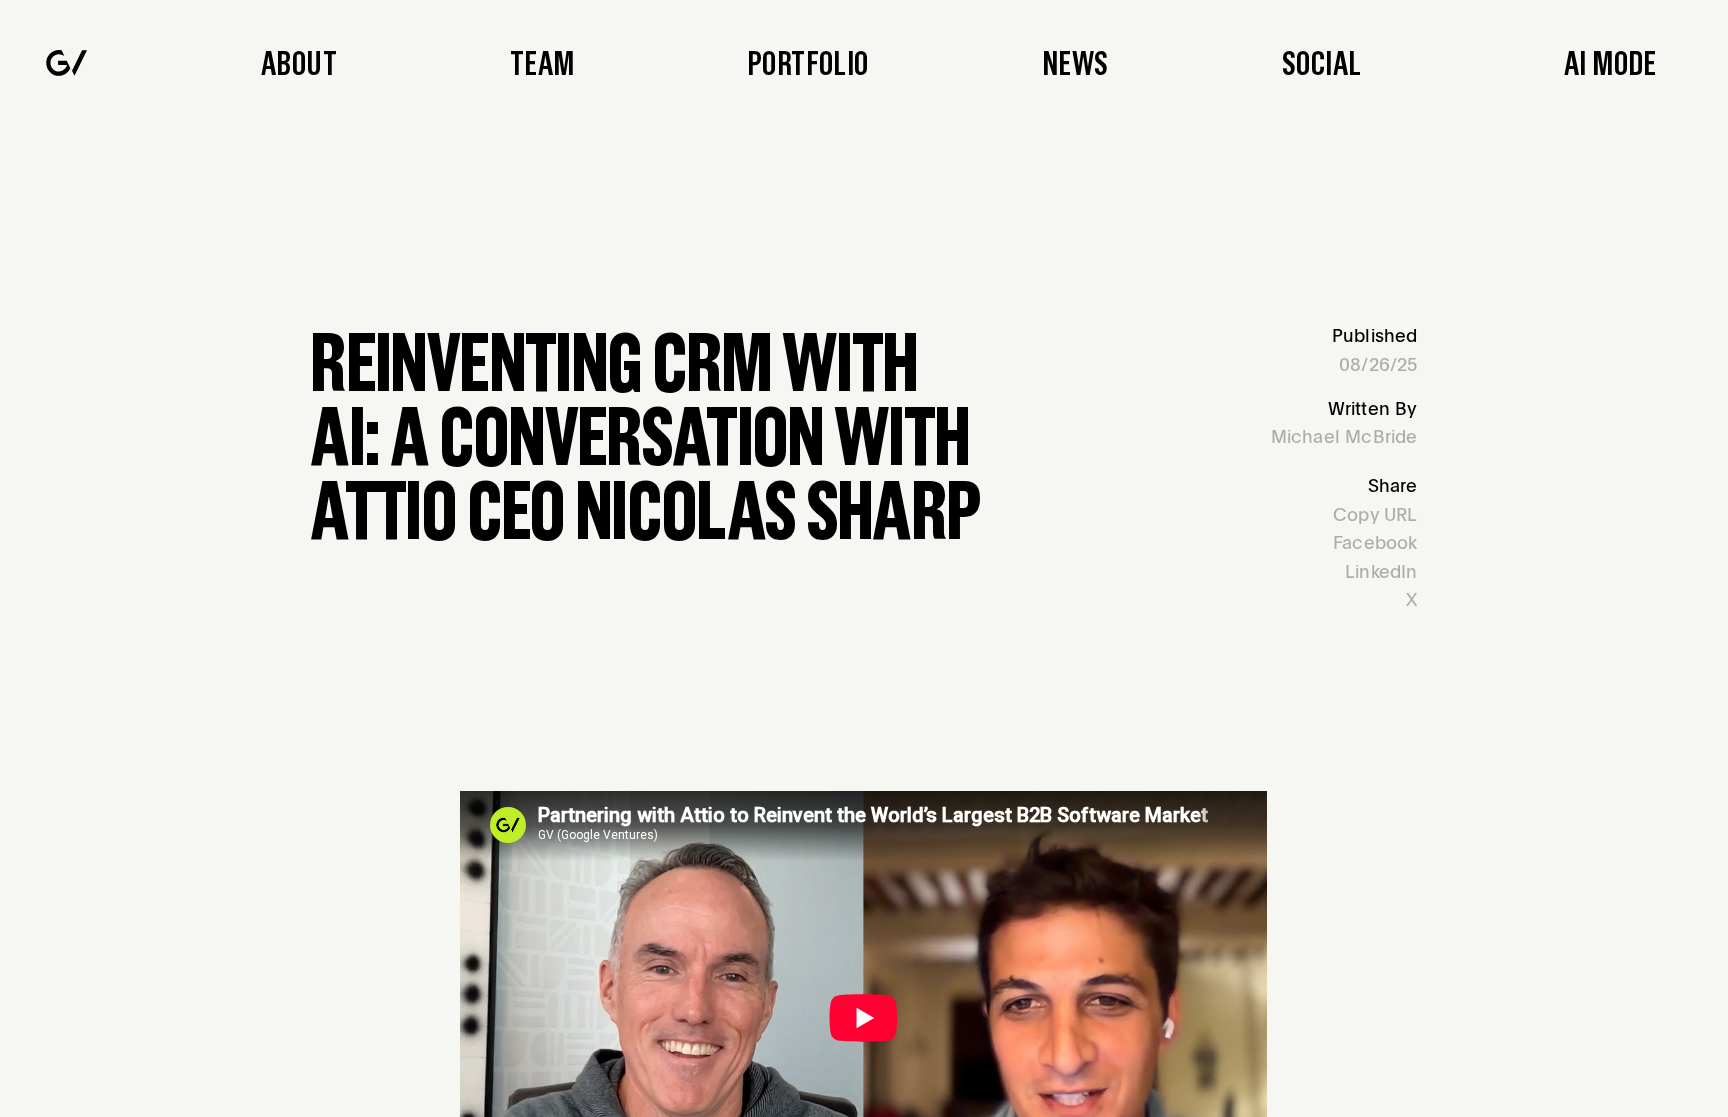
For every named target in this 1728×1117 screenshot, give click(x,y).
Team (542, 62)
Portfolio (807, 62)
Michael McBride (1344, 435)
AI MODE (1610, 62)
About (299, 62)
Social (1321, 62)
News (1075, 62)
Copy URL (1375, 513)
